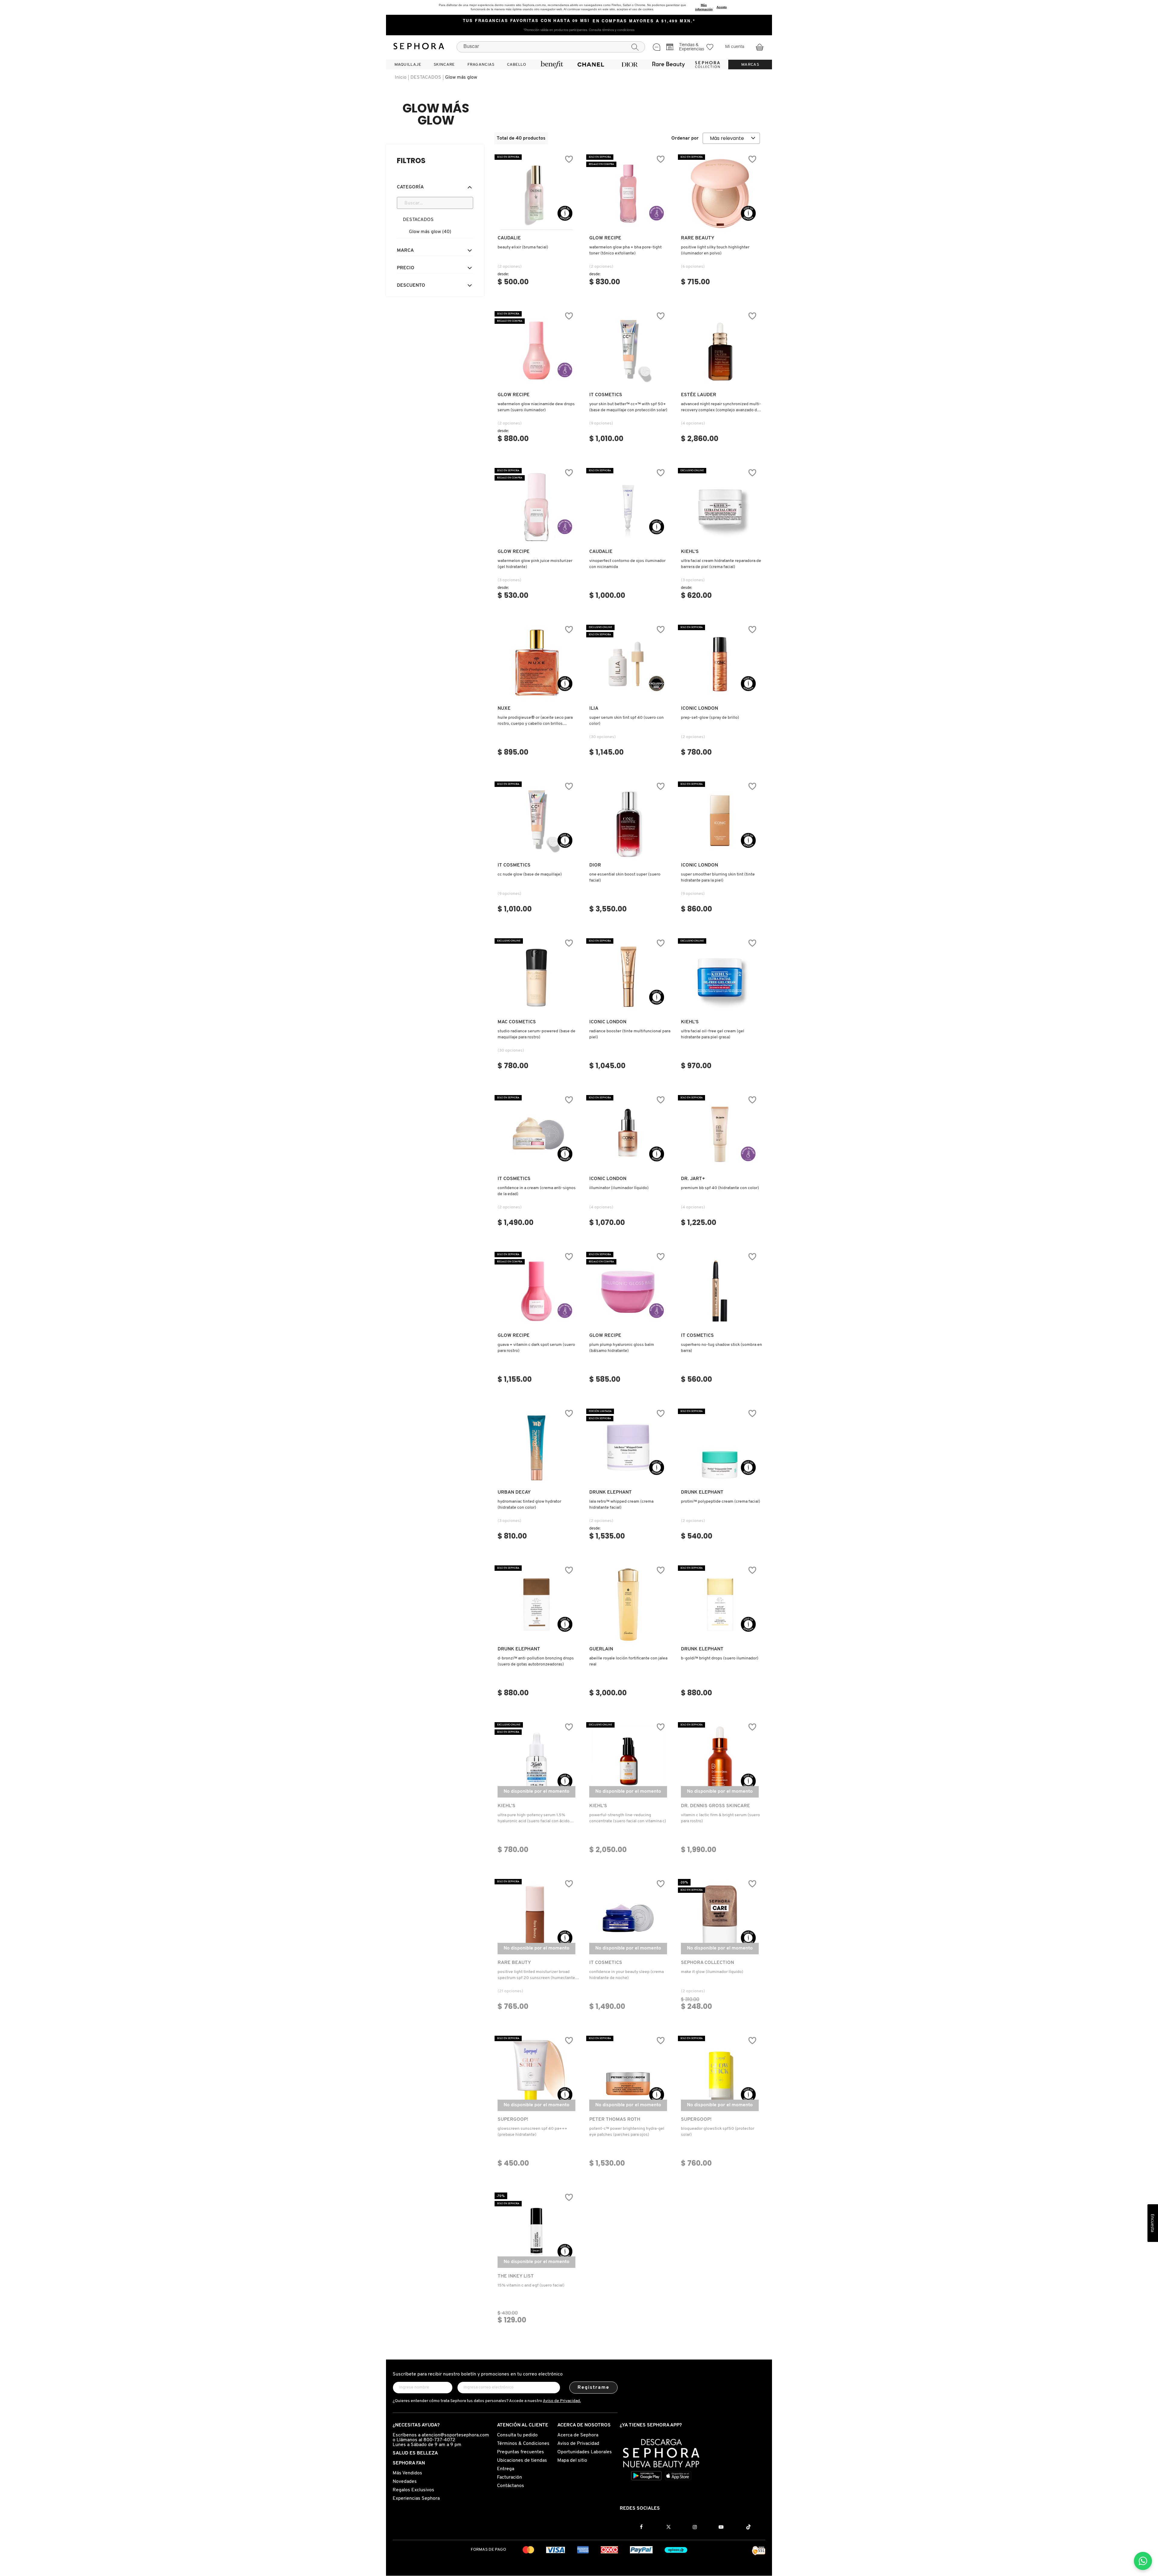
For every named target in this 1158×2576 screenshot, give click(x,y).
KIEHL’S (690, 552)
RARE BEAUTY (698, 238)
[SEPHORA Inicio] (419, 47)
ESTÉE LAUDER (699, 395)
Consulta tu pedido (517, 2435)
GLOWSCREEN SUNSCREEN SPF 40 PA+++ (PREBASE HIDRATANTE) (532, 2132)
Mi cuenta (735, 47)
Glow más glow (461, 77)
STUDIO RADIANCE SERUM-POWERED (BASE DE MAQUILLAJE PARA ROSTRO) (536, 1034)
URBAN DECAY (514, 1492)
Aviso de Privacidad (578, 2444)
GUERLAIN (601, 1649)
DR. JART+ (693, 1179)
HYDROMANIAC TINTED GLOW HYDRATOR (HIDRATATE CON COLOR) (529, 1505)
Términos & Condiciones (523, 2444)
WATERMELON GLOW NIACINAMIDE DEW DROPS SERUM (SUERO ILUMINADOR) (536, 407)
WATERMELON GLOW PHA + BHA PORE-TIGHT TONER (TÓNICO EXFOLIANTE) (625, 250)
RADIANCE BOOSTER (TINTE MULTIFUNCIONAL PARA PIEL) (630, 1034)
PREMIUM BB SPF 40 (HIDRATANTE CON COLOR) (720, 1188)
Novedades (405, 2482)
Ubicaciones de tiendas (522, 2461)
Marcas (750, 65)
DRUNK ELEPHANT (611, 1492)
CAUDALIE (509, 238)
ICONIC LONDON (699, 709)
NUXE (504, 709)
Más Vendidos (407, 2473)
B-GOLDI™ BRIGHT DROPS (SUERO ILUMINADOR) (720, 1658)
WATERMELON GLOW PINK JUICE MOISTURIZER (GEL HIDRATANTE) (535, 564)
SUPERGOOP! (513, 2120)
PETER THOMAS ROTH (615, 2120)
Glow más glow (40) (430, 232)
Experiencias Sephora (416, 2499)
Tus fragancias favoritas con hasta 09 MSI (526, 21)
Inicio (401, 77)
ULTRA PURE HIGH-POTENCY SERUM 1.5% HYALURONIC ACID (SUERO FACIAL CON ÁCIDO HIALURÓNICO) (534, 1819)
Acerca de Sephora (578, 2435)
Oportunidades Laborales (585, 2452)
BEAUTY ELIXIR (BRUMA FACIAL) (523, 247)
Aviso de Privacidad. (562, 2401)
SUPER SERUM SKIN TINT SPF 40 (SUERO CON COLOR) (626, 721)
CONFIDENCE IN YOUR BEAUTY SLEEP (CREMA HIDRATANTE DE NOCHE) (626, 1975)
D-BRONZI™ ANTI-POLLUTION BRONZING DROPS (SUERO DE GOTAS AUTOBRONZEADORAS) (536, 1661)
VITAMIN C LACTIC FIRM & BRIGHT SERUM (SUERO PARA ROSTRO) (720, 1818)
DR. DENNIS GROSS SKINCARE (715, 1806)
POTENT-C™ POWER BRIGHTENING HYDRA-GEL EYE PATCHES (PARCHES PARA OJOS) (627, 2132)
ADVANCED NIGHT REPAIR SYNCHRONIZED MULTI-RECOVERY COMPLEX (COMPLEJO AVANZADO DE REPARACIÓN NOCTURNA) (721, 408)
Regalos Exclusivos (413, 2490)
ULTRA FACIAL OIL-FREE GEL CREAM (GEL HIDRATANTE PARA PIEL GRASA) (713, 1034)
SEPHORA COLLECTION (707, 1963)
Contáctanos (511, 2486)
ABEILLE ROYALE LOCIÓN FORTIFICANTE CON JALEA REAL (628, 1661)
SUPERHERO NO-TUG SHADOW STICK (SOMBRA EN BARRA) (721, 1348)
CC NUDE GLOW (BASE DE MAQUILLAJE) (530, 874)
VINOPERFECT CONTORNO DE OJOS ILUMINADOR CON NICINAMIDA (627, 564)
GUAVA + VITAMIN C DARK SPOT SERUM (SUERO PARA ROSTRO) (536, 1348)
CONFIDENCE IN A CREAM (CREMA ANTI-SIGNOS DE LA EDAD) (537, 1191)
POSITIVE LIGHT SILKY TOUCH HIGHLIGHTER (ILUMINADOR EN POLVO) (715, 250)
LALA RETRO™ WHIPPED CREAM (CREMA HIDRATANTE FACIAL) (621, 1505)
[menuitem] (408, 65)
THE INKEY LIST (516, 2276)
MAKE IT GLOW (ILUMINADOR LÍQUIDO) (712, 1972)
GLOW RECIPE (605, 238)
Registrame (594, 2388)
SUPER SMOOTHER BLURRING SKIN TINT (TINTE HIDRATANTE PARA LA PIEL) (718, 878)
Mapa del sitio (572, 2461)
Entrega (506, 2469)
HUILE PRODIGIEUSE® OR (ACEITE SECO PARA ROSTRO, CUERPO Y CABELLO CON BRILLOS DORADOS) (535, 721)
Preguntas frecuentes (520, 2452)
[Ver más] (536, 224)
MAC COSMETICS (517, 1022)
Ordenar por (685, 138)
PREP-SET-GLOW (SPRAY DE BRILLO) (710, 718)
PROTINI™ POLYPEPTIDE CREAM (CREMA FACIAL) (721, 1502)
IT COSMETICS (606, 395)
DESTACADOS (426, 77)
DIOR (595, 865)
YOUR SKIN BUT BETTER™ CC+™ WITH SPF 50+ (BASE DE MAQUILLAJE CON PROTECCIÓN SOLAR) (628, 407)
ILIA (594, 709)
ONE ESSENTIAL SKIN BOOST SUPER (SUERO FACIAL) (625, 878)
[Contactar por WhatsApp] (1143, 2561)
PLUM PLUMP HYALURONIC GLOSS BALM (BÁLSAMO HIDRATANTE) (622, 1348)
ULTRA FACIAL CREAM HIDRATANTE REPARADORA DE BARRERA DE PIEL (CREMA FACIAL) (721, 564)
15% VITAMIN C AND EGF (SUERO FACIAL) (531, 2286)
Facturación (509, 2477)
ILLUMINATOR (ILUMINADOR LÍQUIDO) (619, 1188)
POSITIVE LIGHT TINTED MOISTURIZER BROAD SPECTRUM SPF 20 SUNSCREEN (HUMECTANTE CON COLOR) (536, 1975)
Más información (704, 7)
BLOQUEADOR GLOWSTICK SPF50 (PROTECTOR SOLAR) (718, 2132)
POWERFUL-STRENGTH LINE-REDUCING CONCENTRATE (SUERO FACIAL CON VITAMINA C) (628, 1818)
